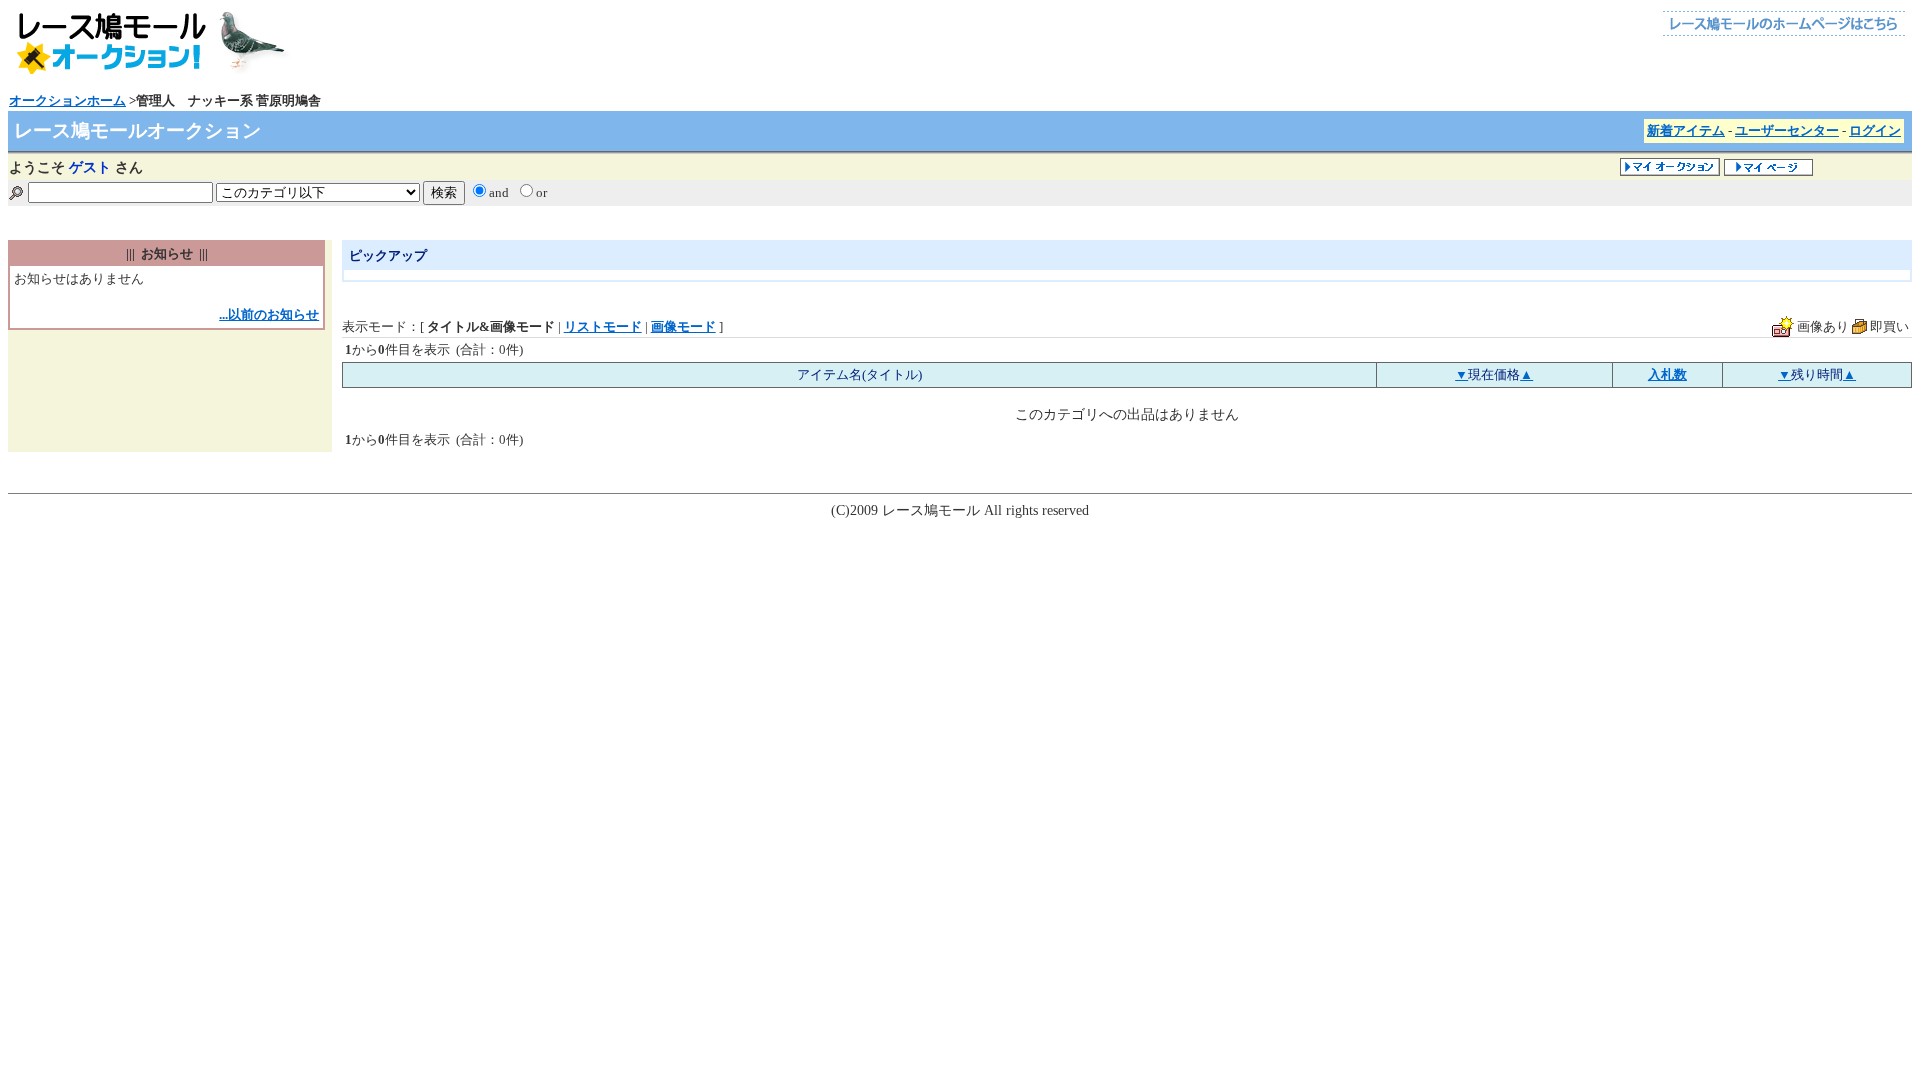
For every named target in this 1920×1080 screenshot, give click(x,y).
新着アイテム (1686, 130)
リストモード (603, 326)
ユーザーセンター (1787, 130)
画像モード (683, 326)
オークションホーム (67, 100)
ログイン (1875, 130)
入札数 (1667, 374)
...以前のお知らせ (269, 314)
